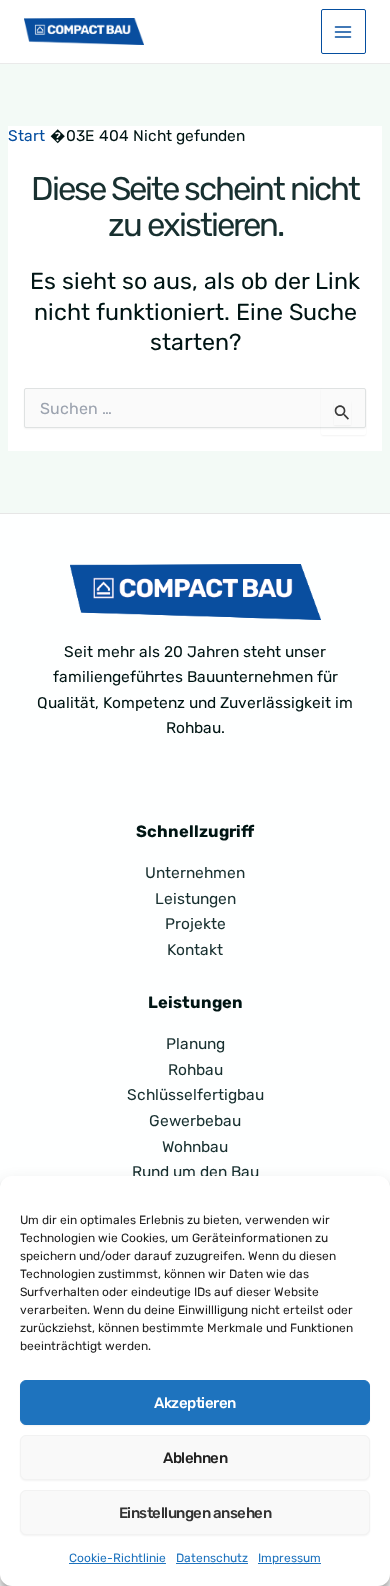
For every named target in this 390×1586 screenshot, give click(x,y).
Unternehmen (195, 873)
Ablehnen (195, 1458)
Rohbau (195, 1070)
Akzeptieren (195, 1403)
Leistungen (195, 899)
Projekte (195, 924)
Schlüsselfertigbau (195, 1095)
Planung (195, 1044)
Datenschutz (212, 1558)
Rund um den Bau (195, 1172)
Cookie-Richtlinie (117, 1558)
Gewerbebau (195, 1121)
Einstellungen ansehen (195, 1513)
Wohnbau (195, 1147)
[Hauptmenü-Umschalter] (343, 31)
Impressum (289, 1558)
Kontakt (195, 950)
